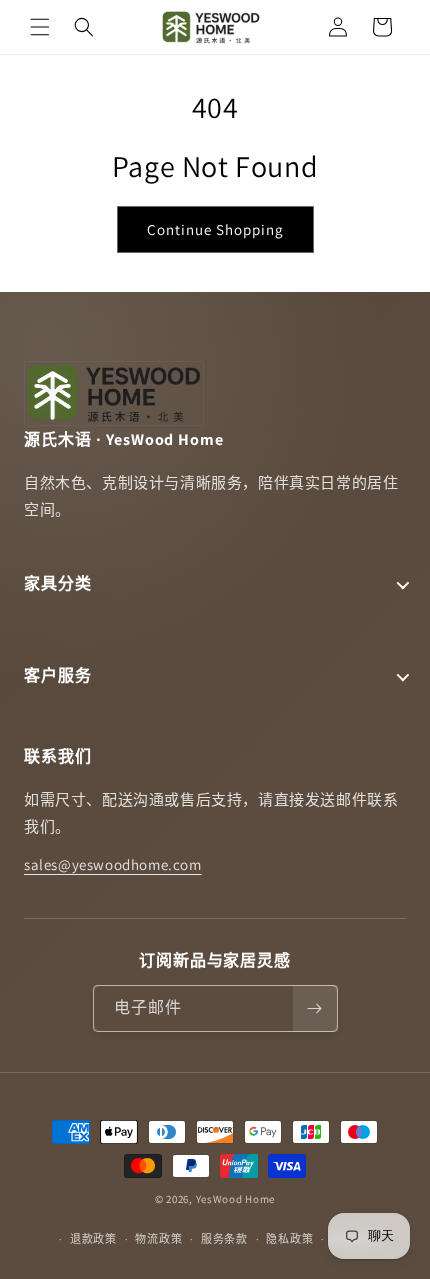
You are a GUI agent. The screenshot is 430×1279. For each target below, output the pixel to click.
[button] (40, 27)
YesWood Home (235, 1199)
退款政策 (93, 1239)
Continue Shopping (215, 229)
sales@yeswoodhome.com (113, 864)
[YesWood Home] (211, 27)
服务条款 (224, 1239)
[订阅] (315, 1008)
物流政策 (158, 1239)
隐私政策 (289, 1239)
